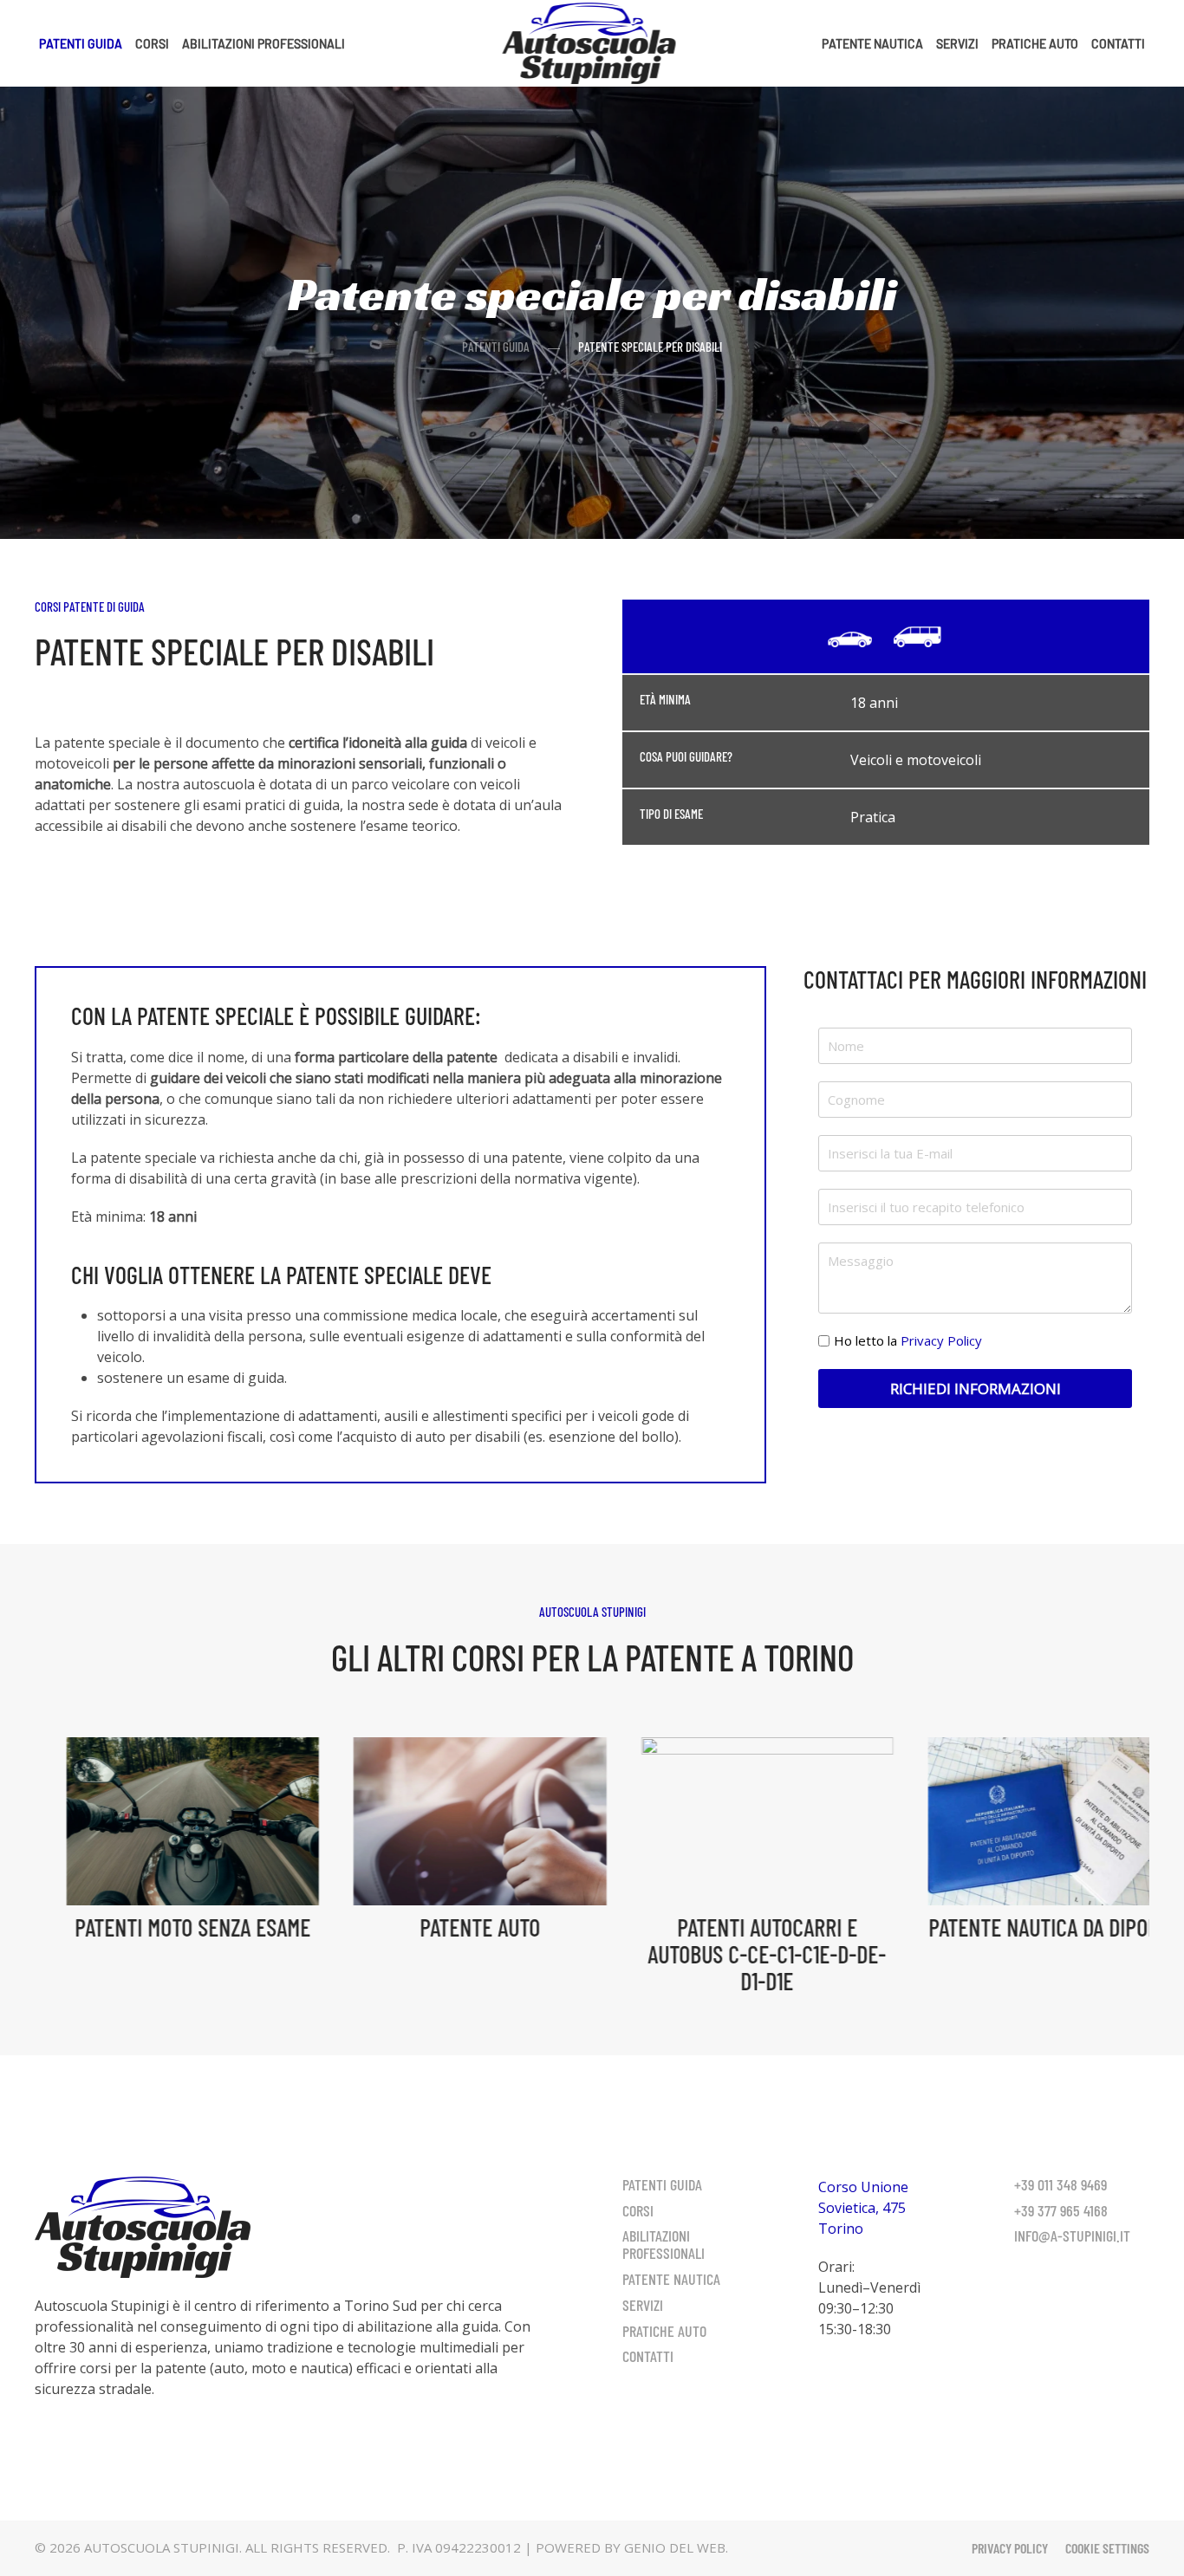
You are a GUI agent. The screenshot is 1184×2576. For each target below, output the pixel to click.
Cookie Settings (1107, 2548)
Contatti (1118, 44)
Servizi (643, 2305)
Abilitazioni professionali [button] (263, 44)
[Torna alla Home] (592, 43)
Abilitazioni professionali (664, 2244)
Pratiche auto (1035, 44)
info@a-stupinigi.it (1072, 2235)
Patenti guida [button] (81, 44)
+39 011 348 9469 (1060, 2184)
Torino (841, 2229)
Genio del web (675, 2547)
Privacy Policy (941, 1340)
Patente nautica (872, 44)
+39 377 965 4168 (1061, 2210)
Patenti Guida (662, 2184)
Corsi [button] (152, 44)
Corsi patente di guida (90, 607)
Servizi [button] (957, 44)
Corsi (638, 2210)
